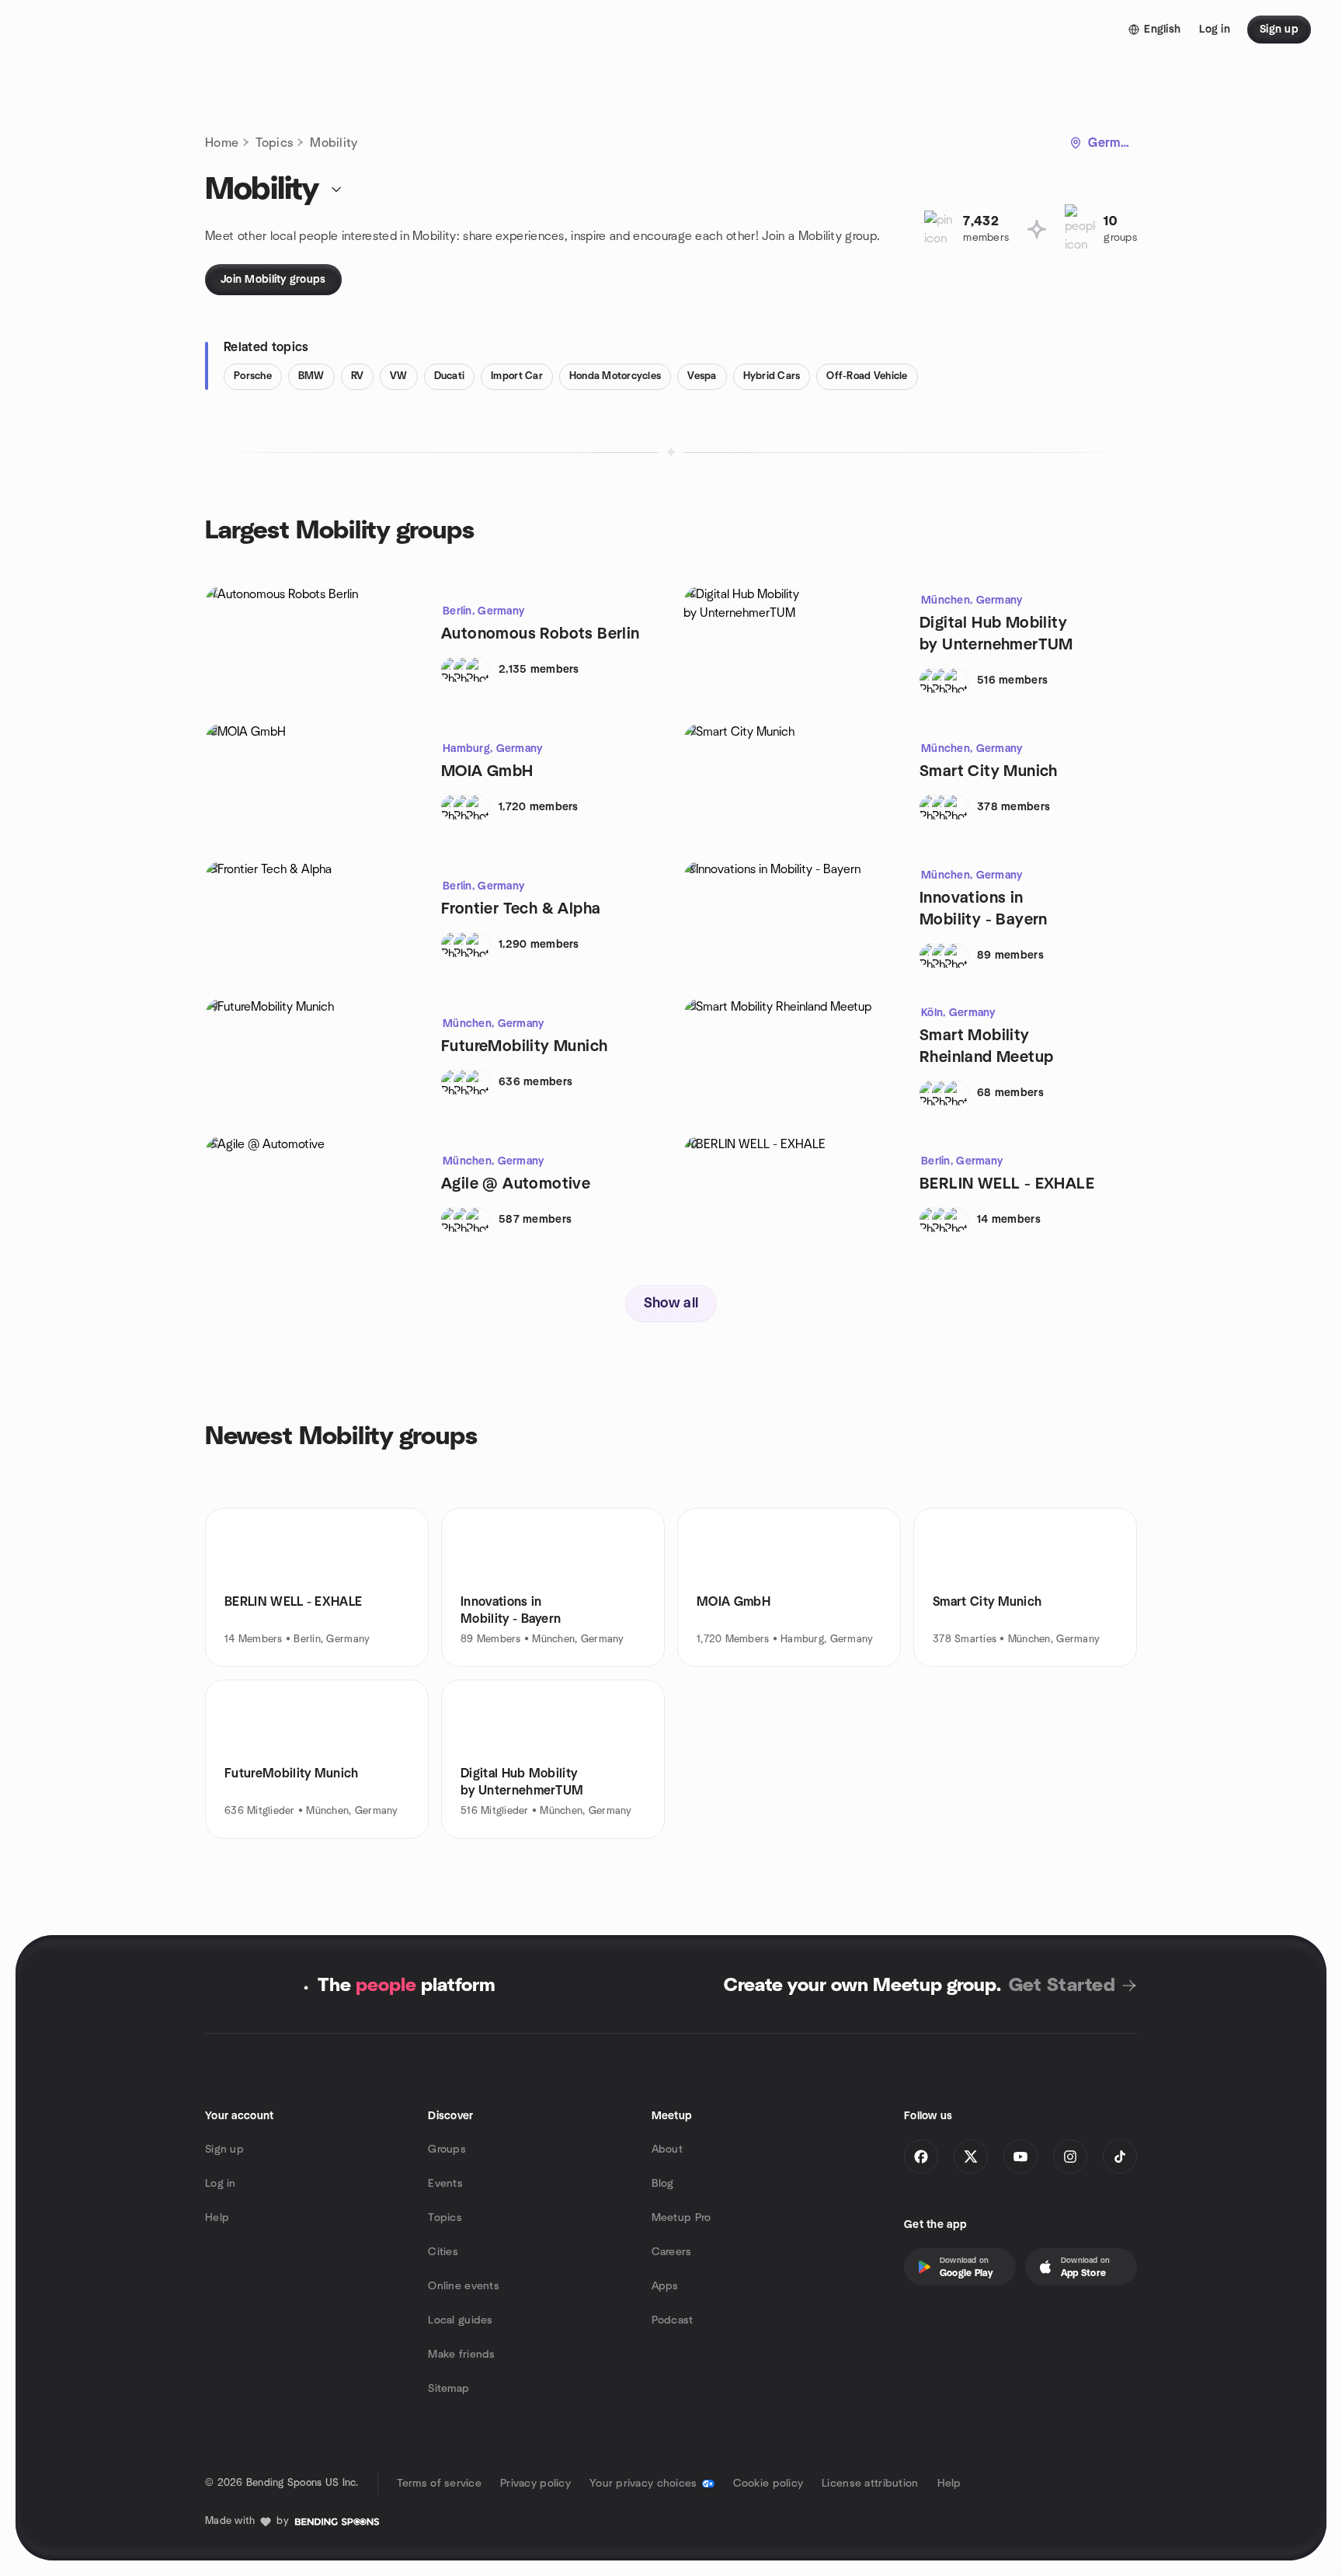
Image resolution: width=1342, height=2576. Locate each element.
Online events (464, 2286)
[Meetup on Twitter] (971, 2157)
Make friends (461, 2355)
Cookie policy (768, 2484)
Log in (221, 2184)
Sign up (224, 2150)
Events (445, 2184)
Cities (443, 2252)
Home (222, 143)
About (667, 2150)
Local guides (460, 2320)
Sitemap (448, 2389)
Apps (665, 2286)
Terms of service (439, 2484)
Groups (447, 2150)
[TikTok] (1120, 2157)
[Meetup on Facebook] (921, 2157)
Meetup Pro (681, 2218)
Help (217, 2218)
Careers (672, 2252)
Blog (663, 2184)
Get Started (1062, 1986)
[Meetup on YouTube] (1020, 2157)
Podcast (673, 2320)
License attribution (870, 2484)
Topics (274, 143)
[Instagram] (1070, 2157)
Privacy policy (535, 2484)
